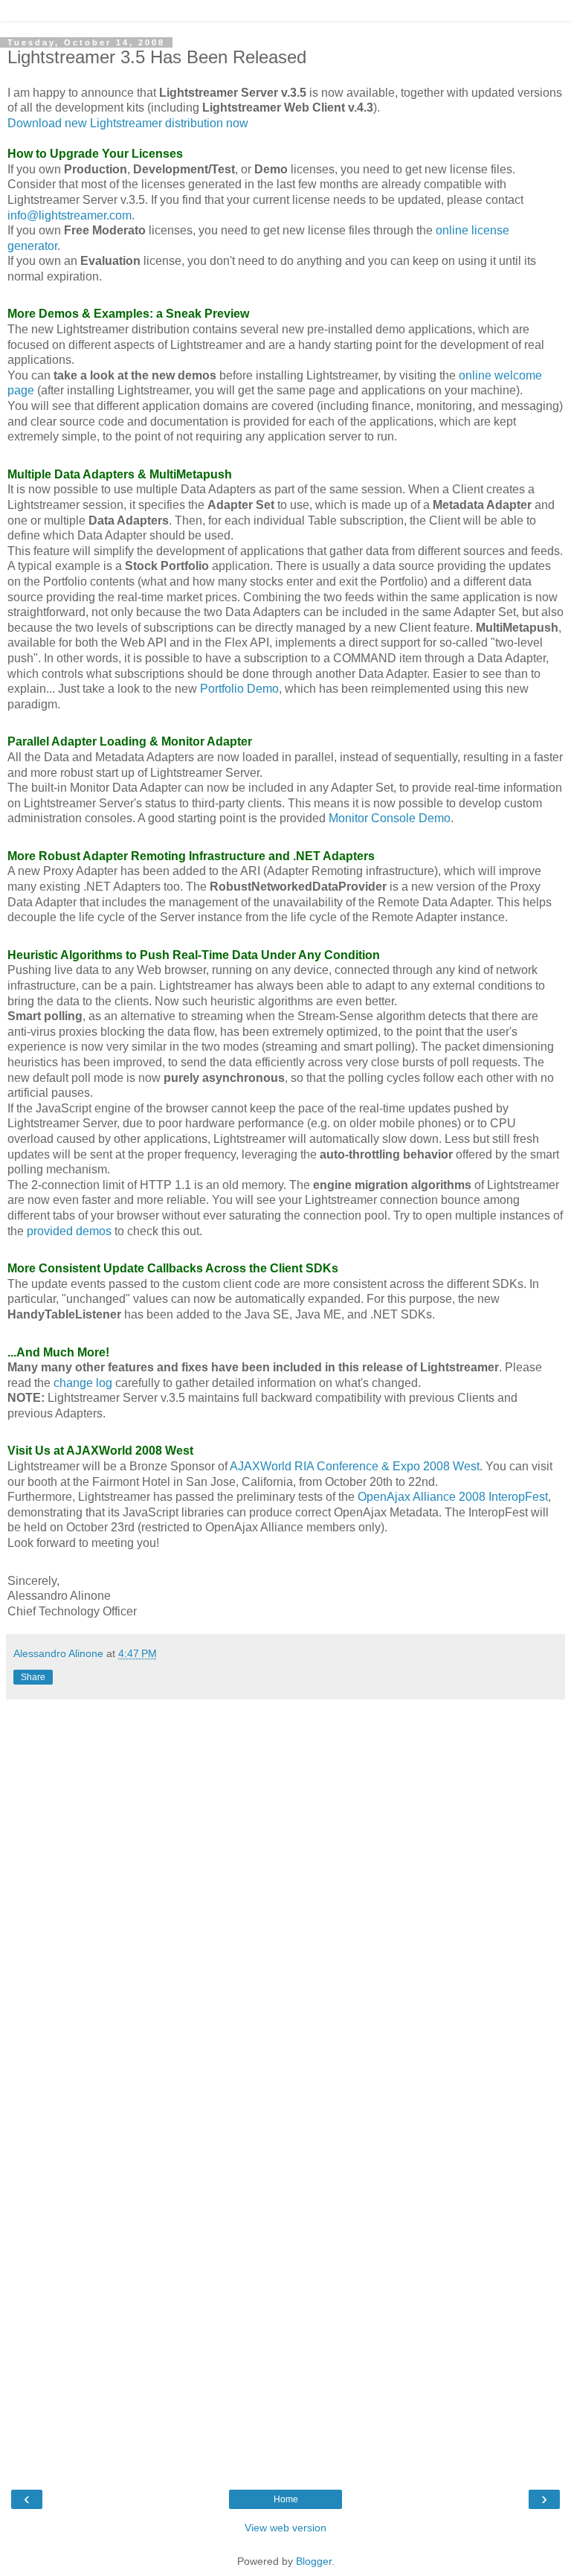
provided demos (69, 1231)
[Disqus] (285, 1893)
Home (286, 2499)
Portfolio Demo (239, 689)
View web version (285, 2528)
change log (83, 1383)
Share (33, 1677)
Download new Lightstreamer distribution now (128, 123)
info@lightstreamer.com (70, 215)
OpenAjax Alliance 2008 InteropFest (453, 1497)
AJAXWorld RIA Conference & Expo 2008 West (355, 1466)
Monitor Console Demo (390, 818)
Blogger (314, 2561)
